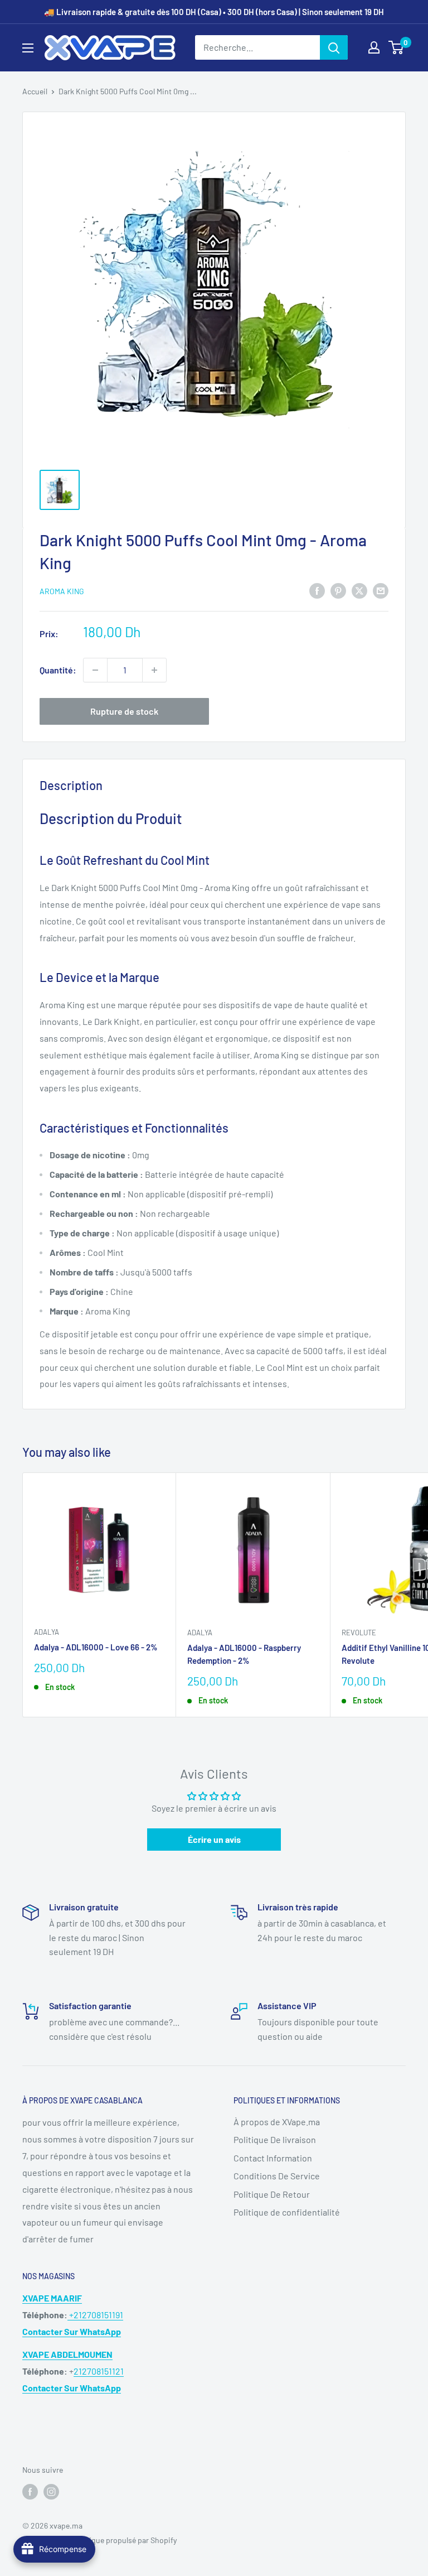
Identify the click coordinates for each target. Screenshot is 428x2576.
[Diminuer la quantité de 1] (95, 670)
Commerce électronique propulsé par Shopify (99, 2540)
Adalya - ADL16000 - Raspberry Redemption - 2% (244, 1654)
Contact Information (273, 2158)
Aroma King (62, 591)
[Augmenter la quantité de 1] (154, 670)
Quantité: (58, 670)
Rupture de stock (124, 711)
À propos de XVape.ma (277, 2122)
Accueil (35, 91)
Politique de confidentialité (287, 2212)
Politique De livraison (275, 2139)
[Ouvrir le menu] (28, 48)
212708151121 (99, 2371)
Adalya (47, 1632)
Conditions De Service (277, 2176)
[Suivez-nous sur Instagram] (51, 2492)
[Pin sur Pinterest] (338, 590)
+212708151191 (95, 2315)
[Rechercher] (334, 47)
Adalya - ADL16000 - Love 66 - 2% (96, 1647)
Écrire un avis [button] (214, 1839)
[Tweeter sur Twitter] (359, 590)
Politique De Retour (272, 2194)
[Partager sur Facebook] (317, 590)
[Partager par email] (381, 590)
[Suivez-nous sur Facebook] (30, 2492)
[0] (397, 47)
